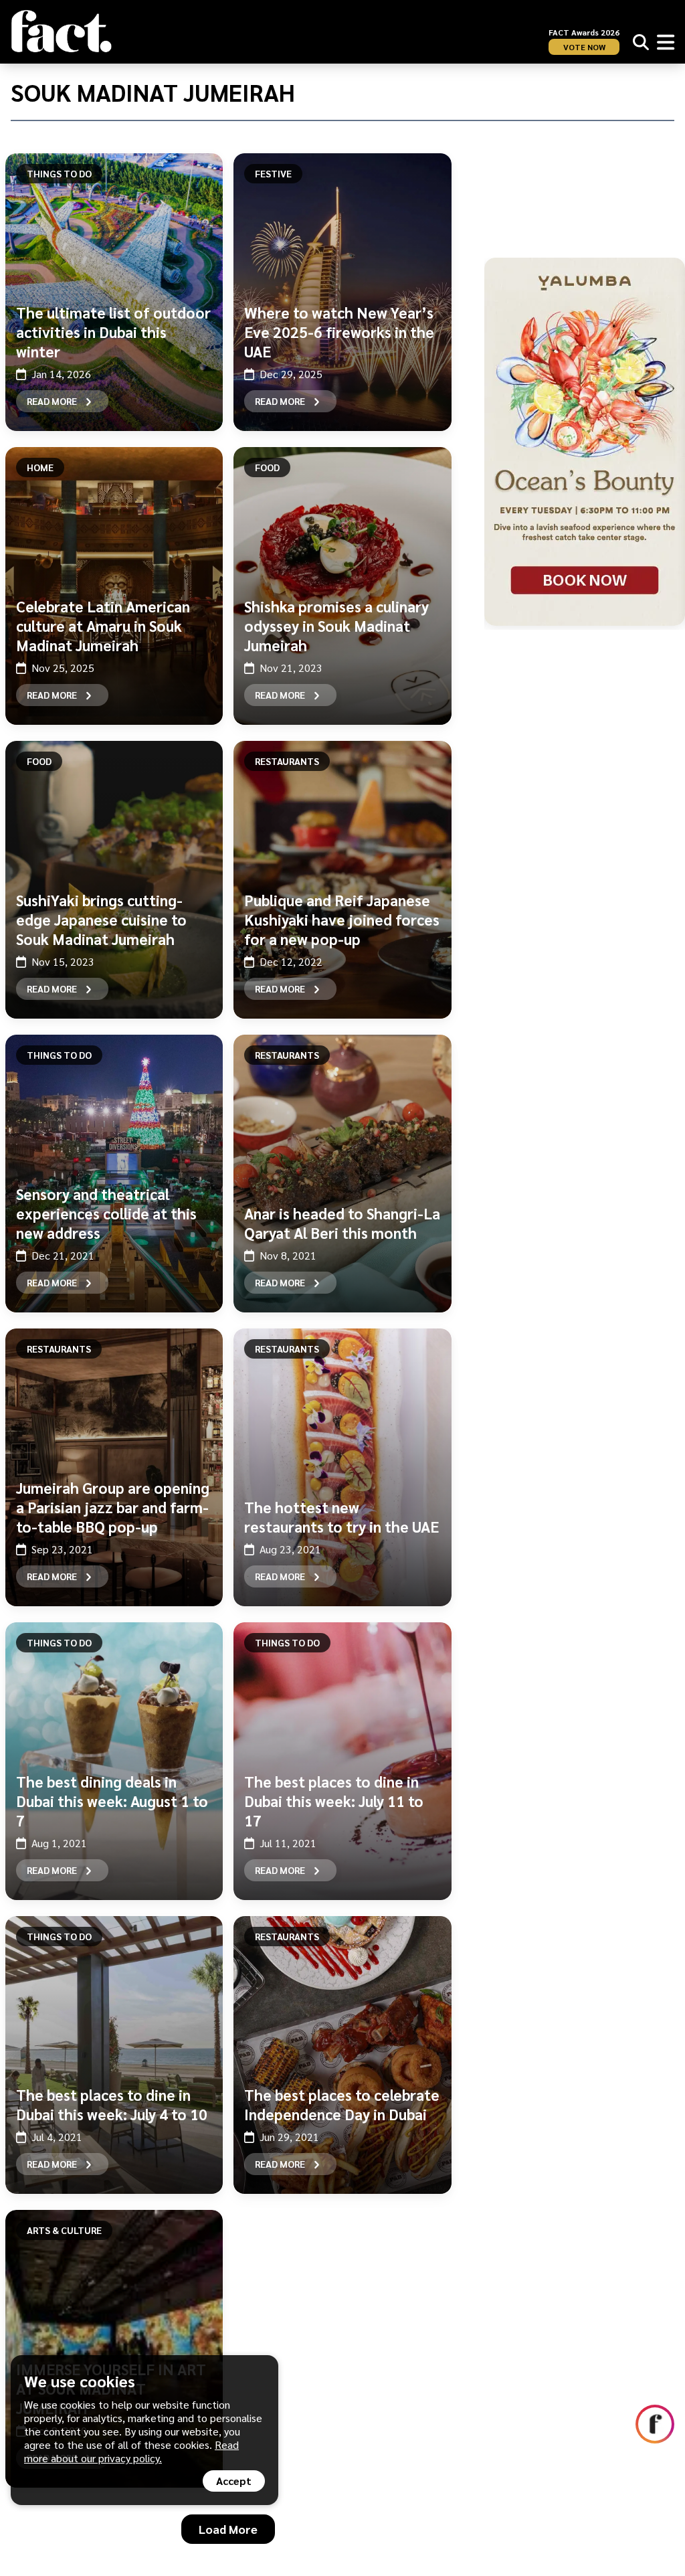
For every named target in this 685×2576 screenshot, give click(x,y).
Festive (273, 173)
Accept (234, 2481)
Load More (228, 2529)
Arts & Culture (64, 2230)
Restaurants (287, 761)
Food (267, 467)
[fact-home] (62, 31)
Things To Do (59, 173)
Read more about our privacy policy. (131, 2451)
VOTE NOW (584, 47)
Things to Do (59, 1055)
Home (40, 467)
